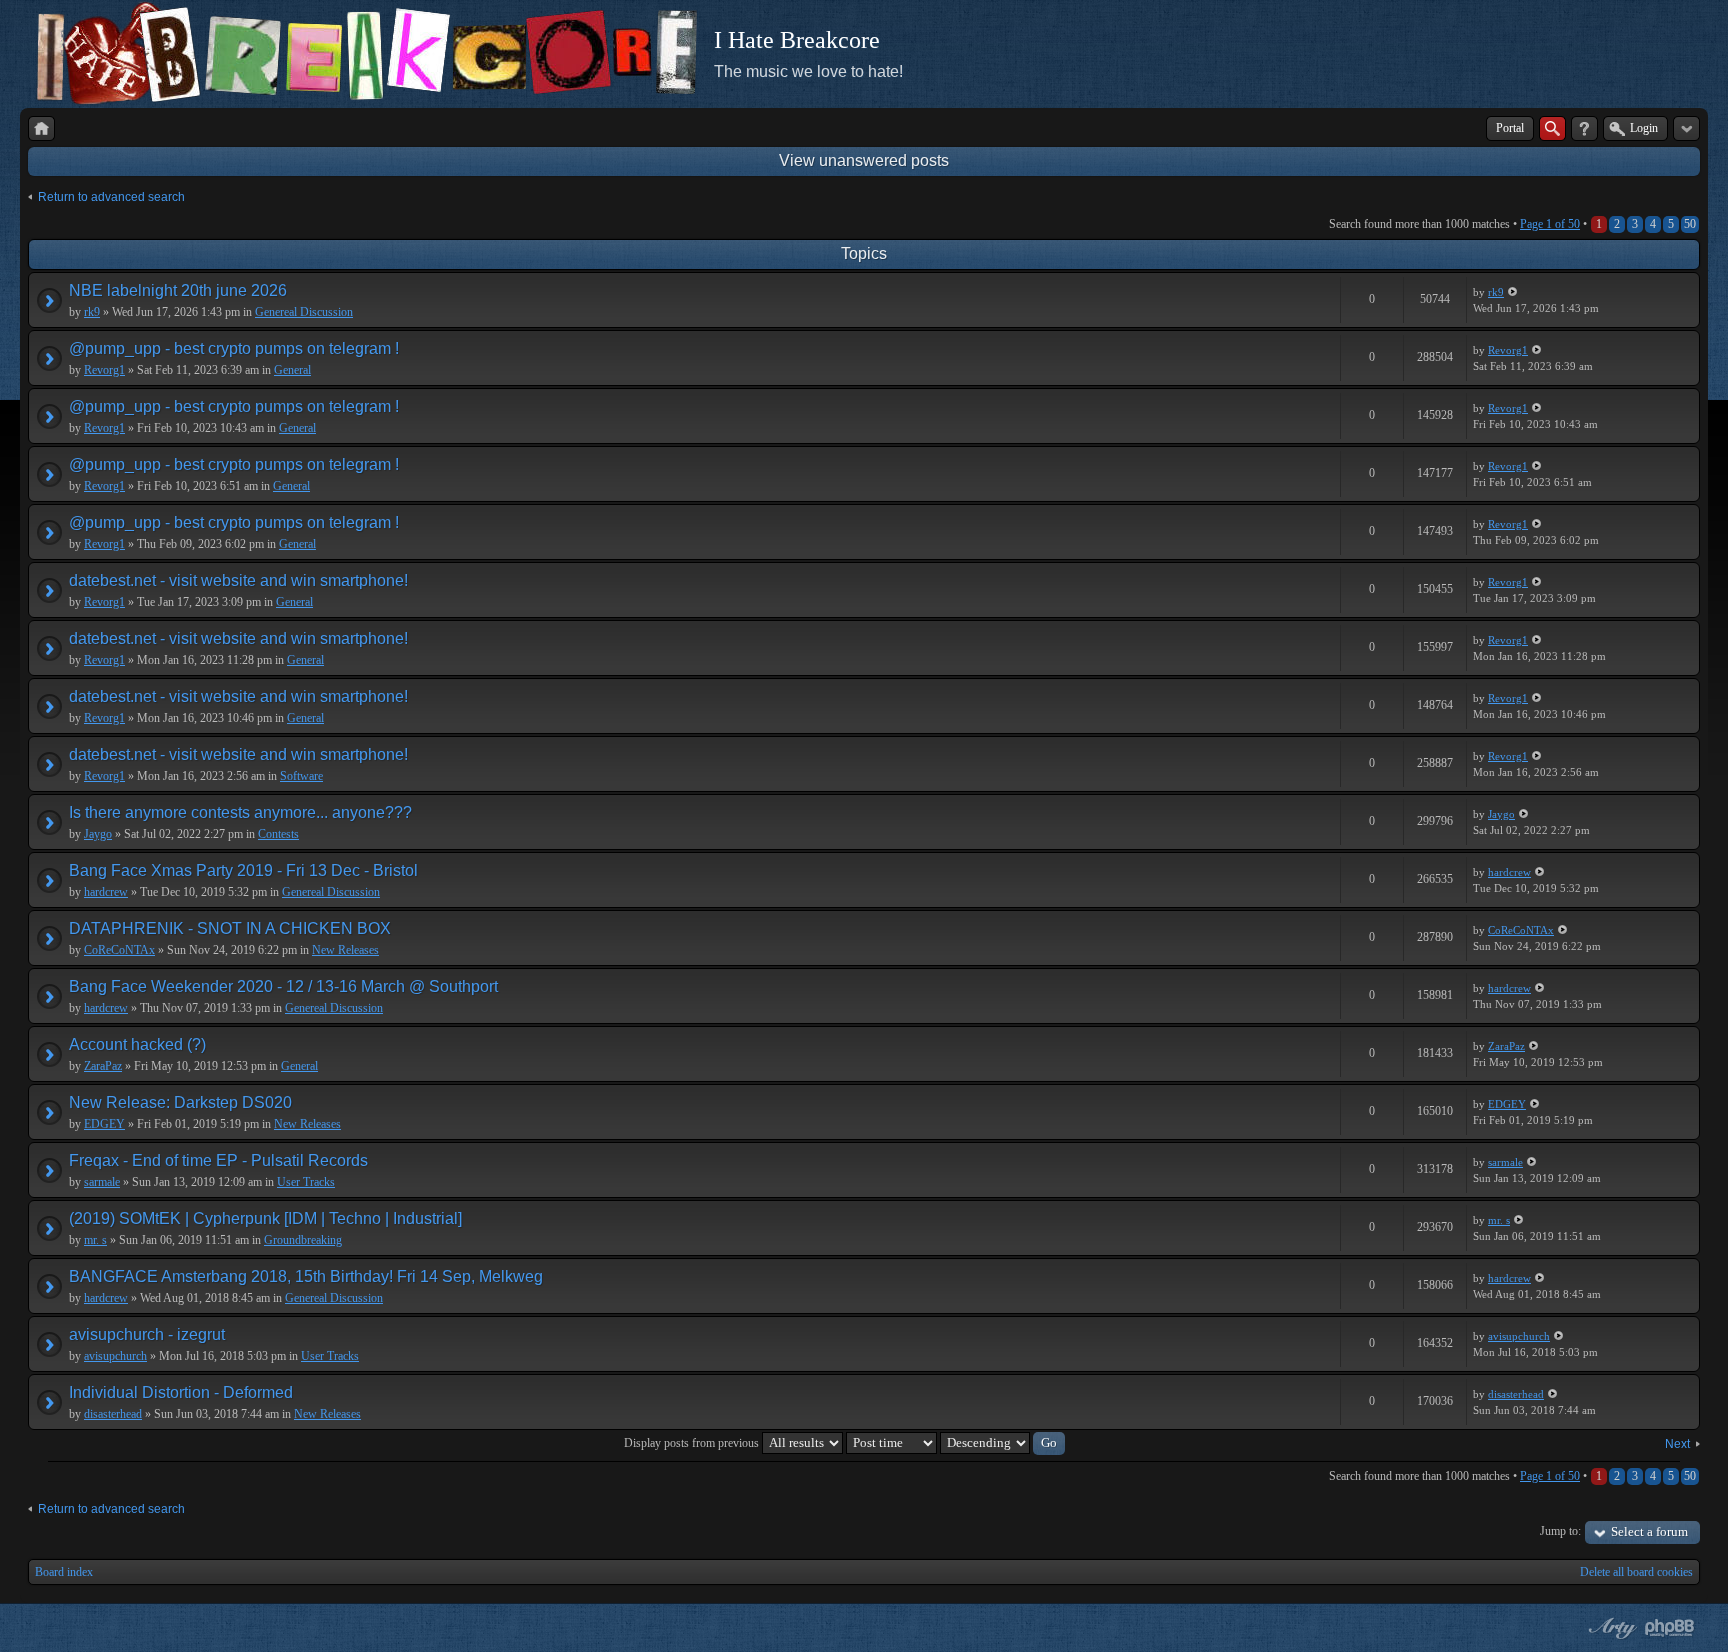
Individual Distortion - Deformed (181, 1392)
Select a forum (1649, 1531)
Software (301, 776)
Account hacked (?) (137, 1044)
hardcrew (106, 892)
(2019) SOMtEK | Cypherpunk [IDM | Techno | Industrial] (265, 1218)
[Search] (1552, 128)
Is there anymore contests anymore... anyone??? (240, 812)
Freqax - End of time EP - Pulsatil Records (218, 1160)
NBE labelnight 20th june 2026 (178, 290)
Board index (64, 1572)
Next (1677, 1444)
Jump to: (1560, 1531)
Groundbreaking (303, 1240)
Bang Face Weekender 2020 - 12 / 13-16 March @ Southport (283, 986)
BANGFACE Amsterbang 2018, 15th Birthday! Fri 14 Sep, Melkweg (306, 1276)
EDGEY (104, 1124)
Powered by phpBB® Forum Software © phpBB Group (1670, 1628)
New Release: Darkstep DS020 (180, 1102)
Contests (278, 834)
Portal (1510, 128)
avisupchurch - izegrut (147, 1334)
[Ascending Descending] (1002, 1443)
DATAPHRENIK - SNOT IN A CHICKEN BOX (230, 928)
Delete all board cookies (1636, 1572)
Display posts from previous (693, 1443)
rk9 (92, 312)
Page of (1550, 224)
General (292, 370)
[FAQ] (1584, 128)
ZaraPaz (103, 1066)
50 (1690, 224)
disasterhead (113, 1414)
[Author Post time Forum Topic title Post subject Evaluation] (891, 1443)
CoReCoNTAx (119, 950)
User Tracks (306, 1182)
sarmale (102, 1182)
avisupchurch (115, 1356)
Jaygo (98, 834)
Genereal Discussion (304, 312)
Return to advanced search (111, 197)
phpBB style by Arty (1610, 1628)
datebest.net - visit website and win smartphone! (238, 580)
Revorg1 (104, 370)
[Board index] (41, 128)
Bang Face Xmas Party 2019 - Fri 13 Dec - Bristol (243, 870)
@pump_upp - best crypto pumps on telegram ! (234, 348)
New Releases (345, 950)
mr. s (95, 1240)
